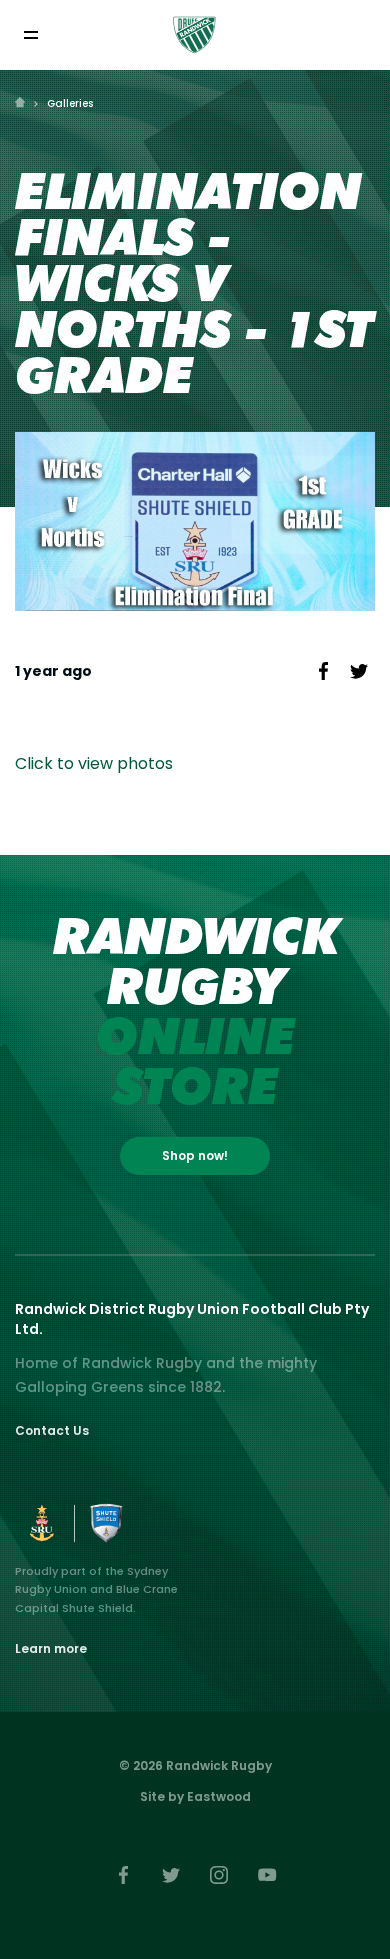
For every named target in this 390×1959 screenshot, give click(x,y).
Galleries (70, 103)
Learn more (51, 1648)
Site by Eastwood (195, 1796)
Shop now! (195, 1155)
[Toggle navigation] (30, 35)
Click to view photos (94, 763)
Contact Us (52, 1430)
